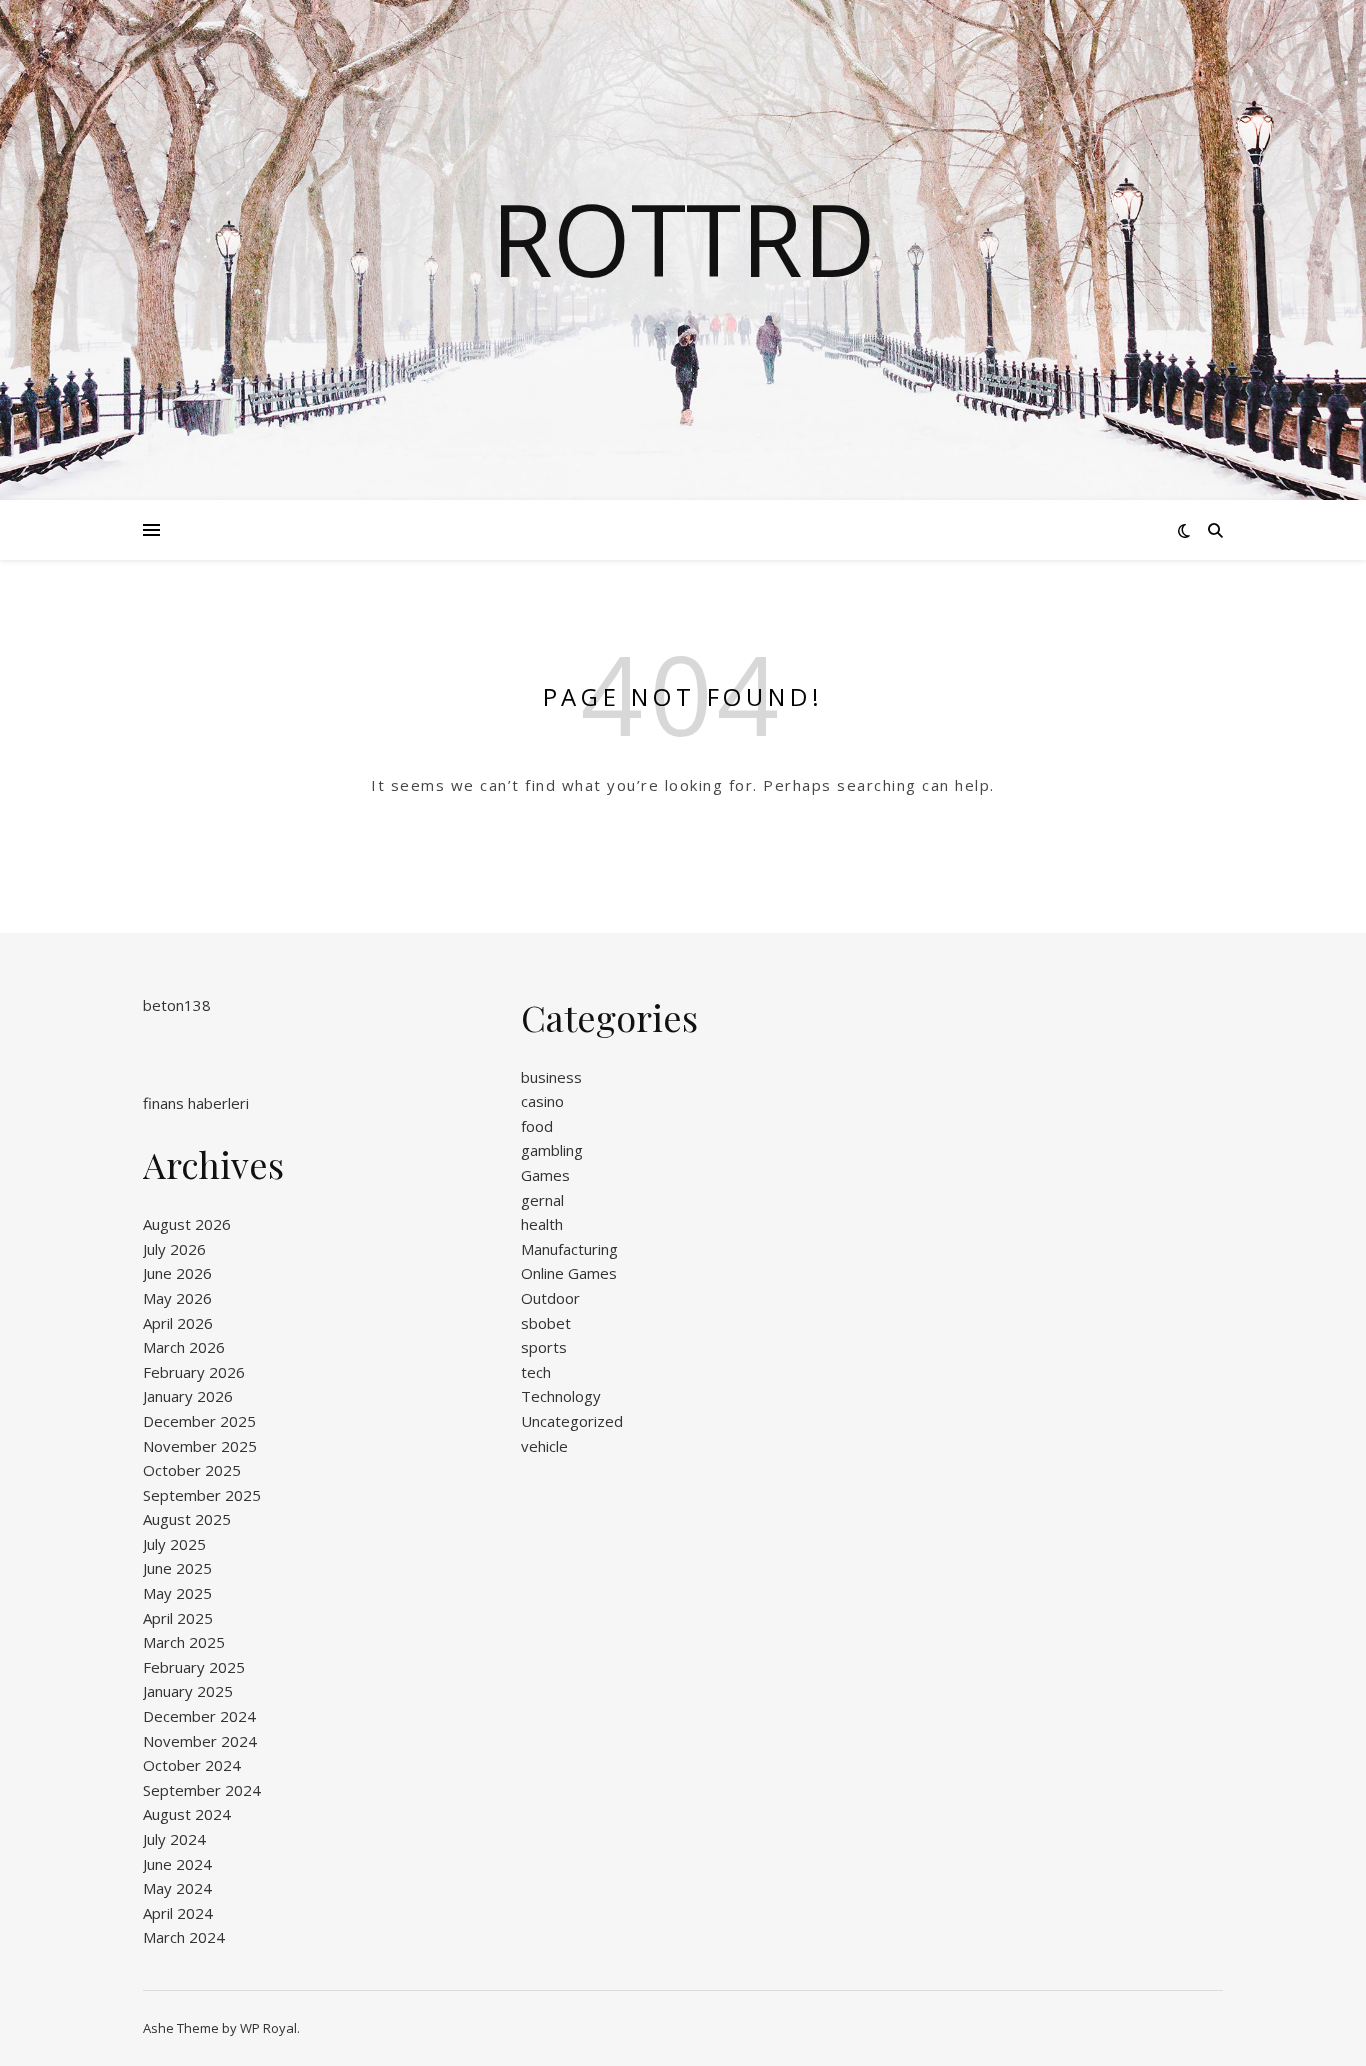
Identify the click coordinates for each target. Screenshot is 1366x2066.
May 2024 (177, 1888)
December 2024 (199, 1716)
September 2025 (202, 1495)
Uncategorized (572, 1421)
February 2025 (194, 1667)
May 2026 (177, 1298)
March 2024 (184, 1937)
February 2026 (194, 1372)
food (537, 1126)
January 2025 (188, 1691)
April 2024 (178, 1913)
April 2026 (178, 1323)
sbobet (546, 1323)
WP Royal (268, 2028)
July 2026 (174, 1249)
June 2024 (177, 1864)
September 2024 (202, 1790)
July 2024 (174, 1839)
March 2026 (184, 1347)
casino (542, 1101)
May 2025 (177, 1593)
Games (545, 1175)
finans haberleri (196, 1103)
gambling (552, 1150)
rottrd (683, 238)
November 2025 (200, 1446)
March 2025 (184, 1642)
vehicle (544, 1446)
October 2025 (192, 1470)
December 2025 (199, 1421)
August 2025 (187, 1519)
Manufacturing (569, 1249)
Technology (561, 1396)
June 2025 (177, 1568)
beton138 (177, 1005)
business (551, 1077)
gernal (542, 1200)
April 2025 (178, 1618)
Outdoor (550, 1298)
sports (544, 1347)
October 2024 (192, 1765)
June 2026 (177, 1273)
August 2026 (187, 1224)
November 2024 (200, 1741)
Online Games (569, 1273)
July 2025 (174, 1544)
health (542, 1224)
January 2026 (188, 1396)
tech (536, 1372)
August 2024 (187, 1814)
